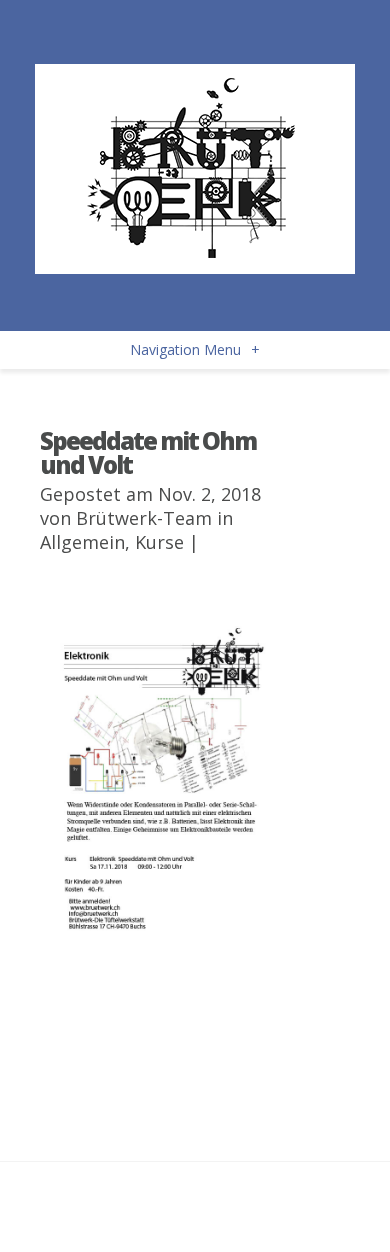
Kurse (159, 542)
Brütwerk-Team (144, 518)
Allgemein (82, 542)
